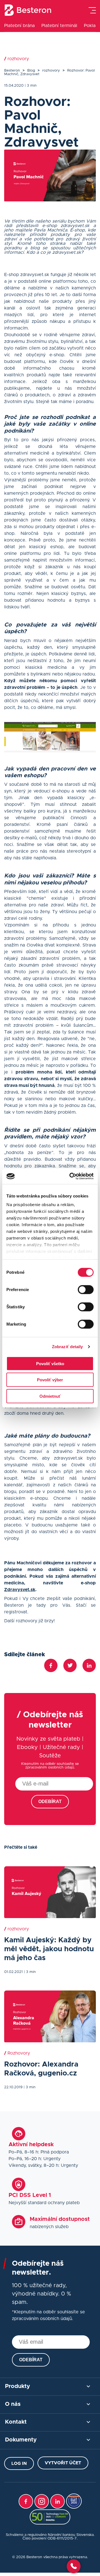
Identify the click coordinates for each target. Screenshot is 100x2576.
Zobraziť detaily (67, 1347)
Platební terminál (59, 26)
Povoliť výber (50, 1380)
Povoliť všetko (50, 1363)
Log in (19, 2463)
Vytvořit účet (63, 2463)
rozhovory (51, 71)
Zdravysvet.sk (20, 1590)
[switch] (86, 1289)
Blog (31, 71)
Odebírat (50, 1802)
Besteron (12, 71)
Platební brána (19, 26)
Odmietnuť (50, 1396)
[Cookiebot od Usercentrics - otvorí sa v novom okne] (71, 1176)
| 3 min (31, 86)
